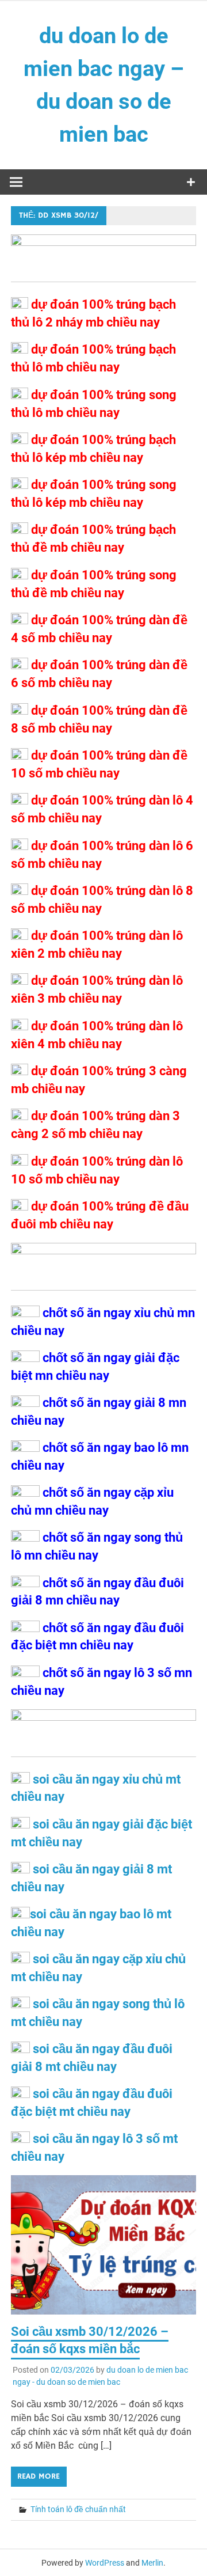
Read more (39, 2476)
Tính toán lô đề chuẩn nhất (78, 2509)
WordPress (105, 2563)
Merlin (152, 2563)
